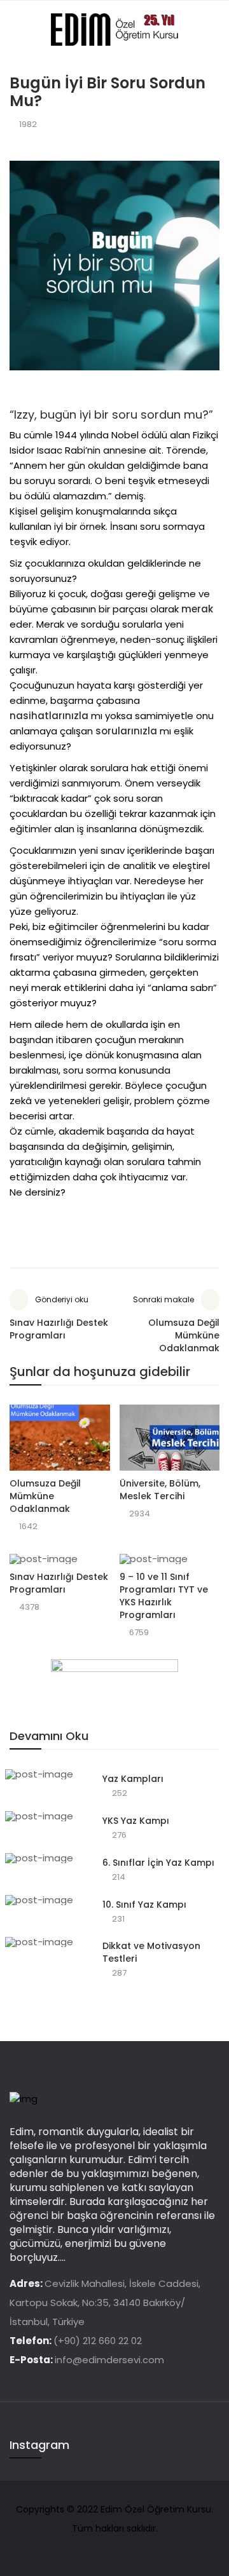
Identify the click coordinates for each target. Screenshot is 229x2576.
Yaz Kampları (133, 1779)
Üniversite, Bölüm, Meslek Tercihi (160, 1490)
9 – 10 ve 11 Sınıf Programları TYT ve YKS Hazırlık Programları (164, 1596)
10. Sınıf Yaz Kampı (144, 1905)
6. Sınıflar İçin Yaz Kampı (158, 1863)
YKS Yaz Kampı (136, 1821)
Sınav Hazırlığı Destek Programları (59, 1583)
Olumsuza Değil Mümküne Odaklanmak (45, 1496)
